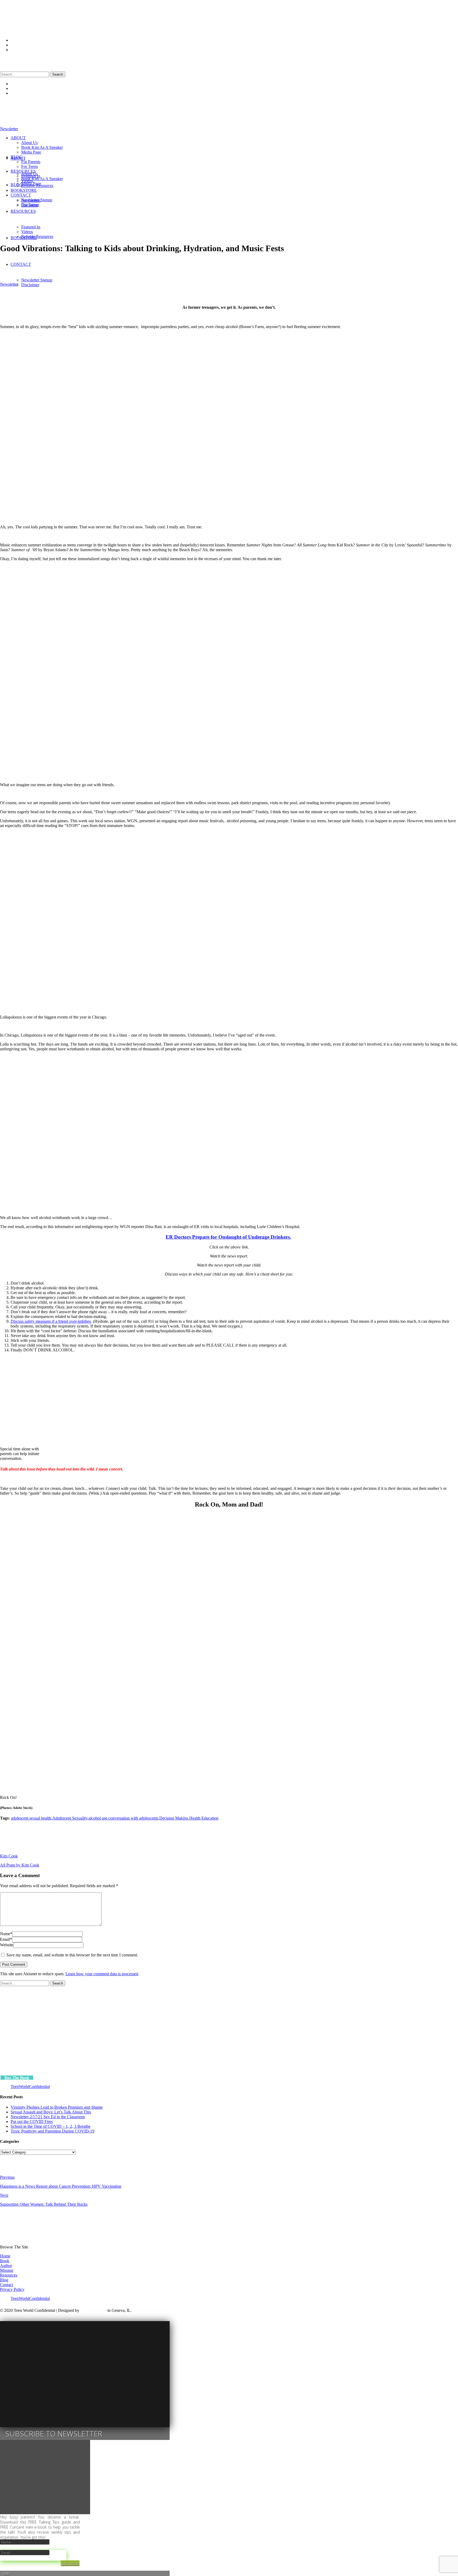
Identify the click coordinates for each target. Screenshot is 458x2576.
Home (5, 2256)
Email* (6, 1939)
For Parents (185, 261)
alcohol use (98, 1818)
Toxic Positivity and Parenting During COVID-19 (52, 2131)
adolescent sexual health (31, 1818)
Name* (6, 1934)
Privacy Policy (12, 2289)
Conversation (162, 261)
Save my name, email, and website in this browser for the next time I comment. (72, 1955)
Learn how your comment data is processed (102, 1974)
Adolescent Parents (96, 261)
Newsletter (9, 284)
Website (7, 1945)
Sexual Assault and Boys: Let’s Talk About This (51, 2112)
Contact (6, 2285)
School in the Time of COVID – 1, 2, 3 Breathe (50, 2126)
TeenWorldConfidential (30, 2087)
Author (6, 2266)
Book (5, 2261)
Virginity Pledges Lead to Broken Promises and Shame (57, 2107)
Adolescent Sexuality (132, 261)
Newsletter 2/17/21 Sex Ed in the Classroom (48, 2117)
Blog (4, 2280)
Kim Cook (211, 261)
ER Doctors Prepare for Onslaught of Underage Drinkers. (228, 1237)
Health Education (204, 1818)
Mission (7, 2270)
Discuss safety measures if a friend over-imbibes (51, 1321)
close (6, 2573)
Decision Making (174, 1818)
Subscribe (70, 2563)
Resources (9, 2275)
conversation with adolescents (133, 1818)
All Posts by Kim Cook (20, 1865)
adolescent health (64, 261)
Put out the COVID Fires (32, 2122)
